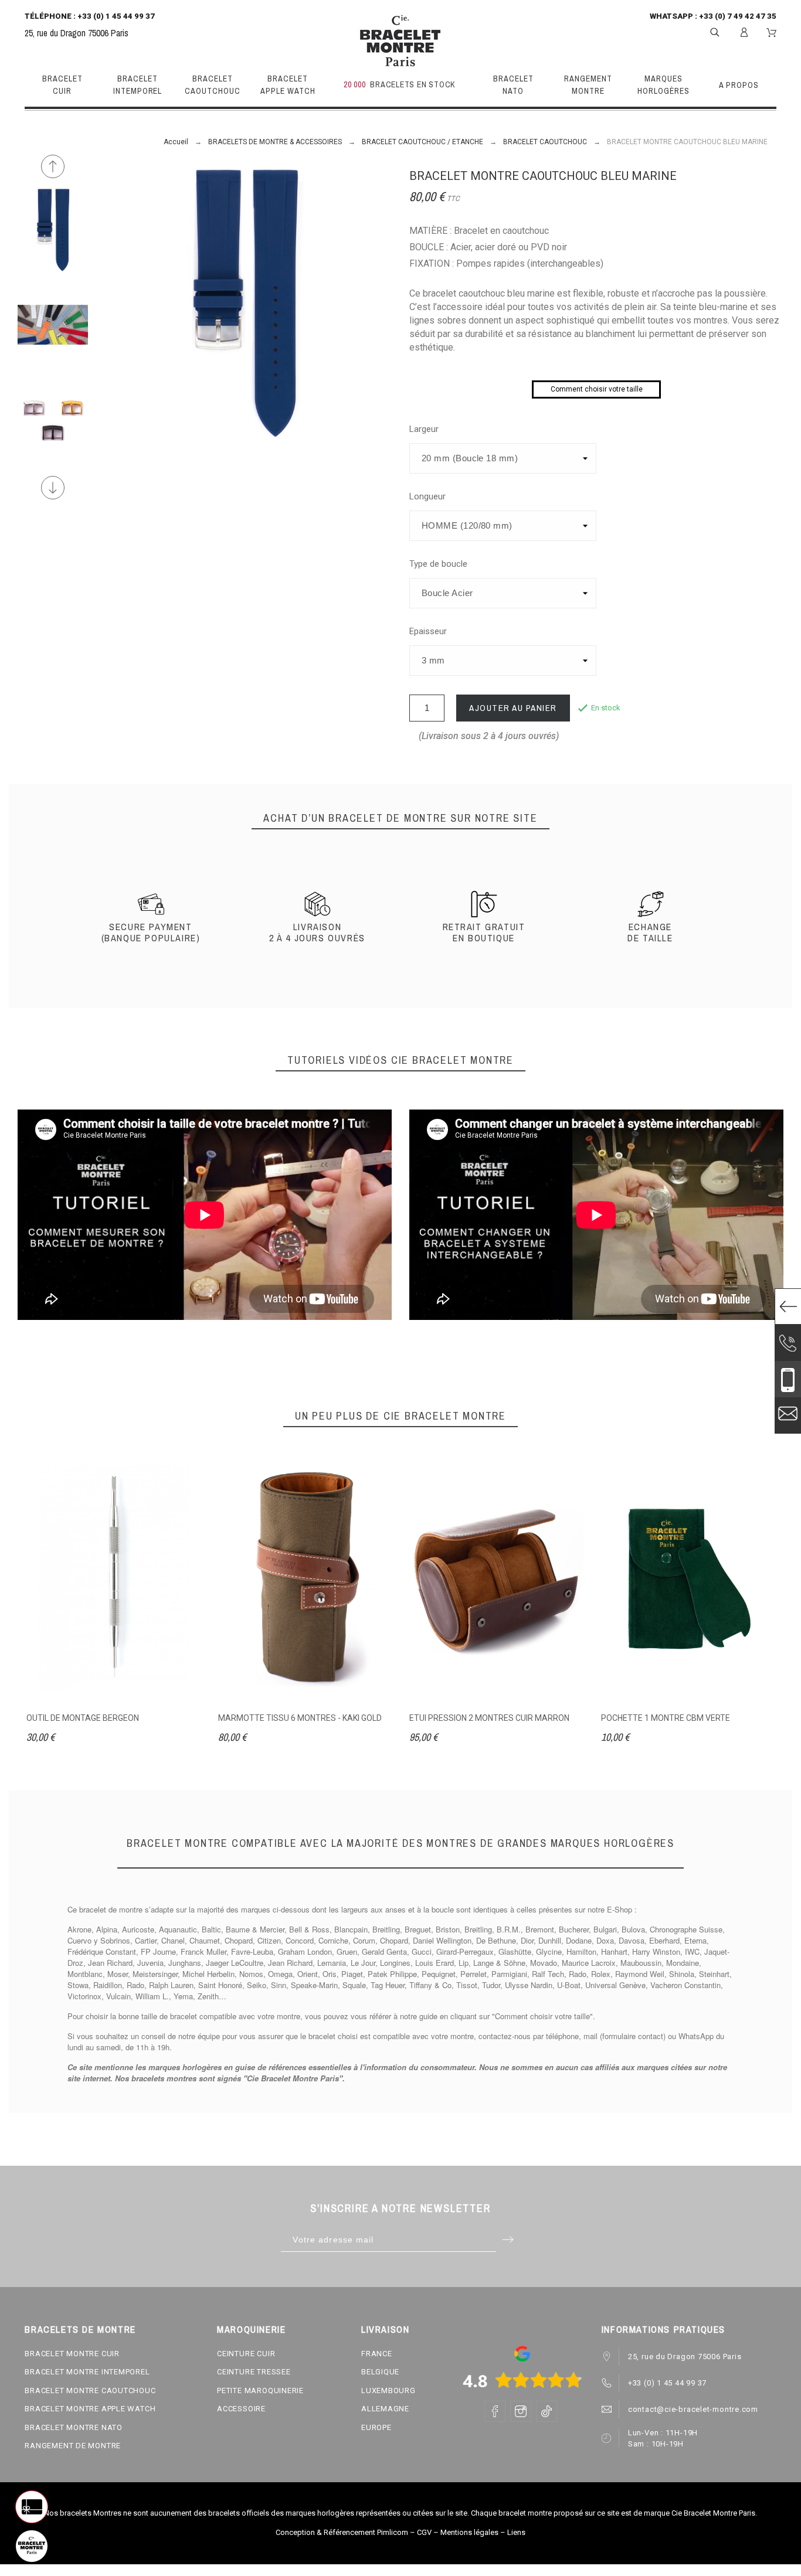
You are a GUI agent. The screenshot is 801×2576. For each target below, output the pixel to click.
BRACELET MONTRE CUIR (72, 2354)
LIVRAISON (385, 2329)
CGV (424, 2532)
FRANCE (377, 2354)
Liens (516, 2532)
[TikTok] (547, 2411)
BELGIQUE (380, 2372)
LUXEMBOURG (388, 2390)
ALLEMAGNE (385, 2409)
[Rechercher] (715, 31)
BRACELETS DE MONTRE (80, 2329)
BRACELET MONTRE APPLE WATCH (90, 2409)
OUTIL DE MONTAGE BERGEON (83, 1718)
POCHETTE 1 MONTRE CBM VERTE (666, 1718)
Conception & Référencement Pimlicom (342, 2532)
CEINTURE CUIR (246, 2354)
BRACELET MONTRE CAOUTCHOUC (90, 2390)
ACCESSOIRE (241, 2409)
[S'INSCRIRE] (744, 32)
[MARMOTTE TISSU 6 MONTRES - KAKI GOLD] (305, 1578)
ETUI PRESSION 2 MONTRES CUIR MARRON (489, 1718)
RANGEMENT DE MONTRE (73, 2446)
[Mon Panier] (771, 33)
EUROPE (376, 2427)
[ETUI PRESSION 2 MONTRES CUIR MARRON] (496, 1578)
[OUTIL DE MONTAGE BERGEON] (113, 1578)
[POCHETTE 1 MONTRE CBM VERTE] (688, 1578)
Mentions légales (469, 2532)
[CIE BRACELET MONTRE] (400, 41)
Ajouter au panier (513, 708)
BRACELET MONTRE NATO (74, 2427)
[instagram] (521, 2411)
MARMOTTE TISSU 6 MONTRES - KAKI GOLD (300, 1718)
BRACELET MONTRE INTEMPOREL (87, 2372)
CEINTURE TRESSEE (254, 2372)
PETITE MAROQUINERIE (260, 2390)
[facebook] (495, 2411)
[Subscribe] (508, 2240)
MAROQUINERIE (251, 2329)
